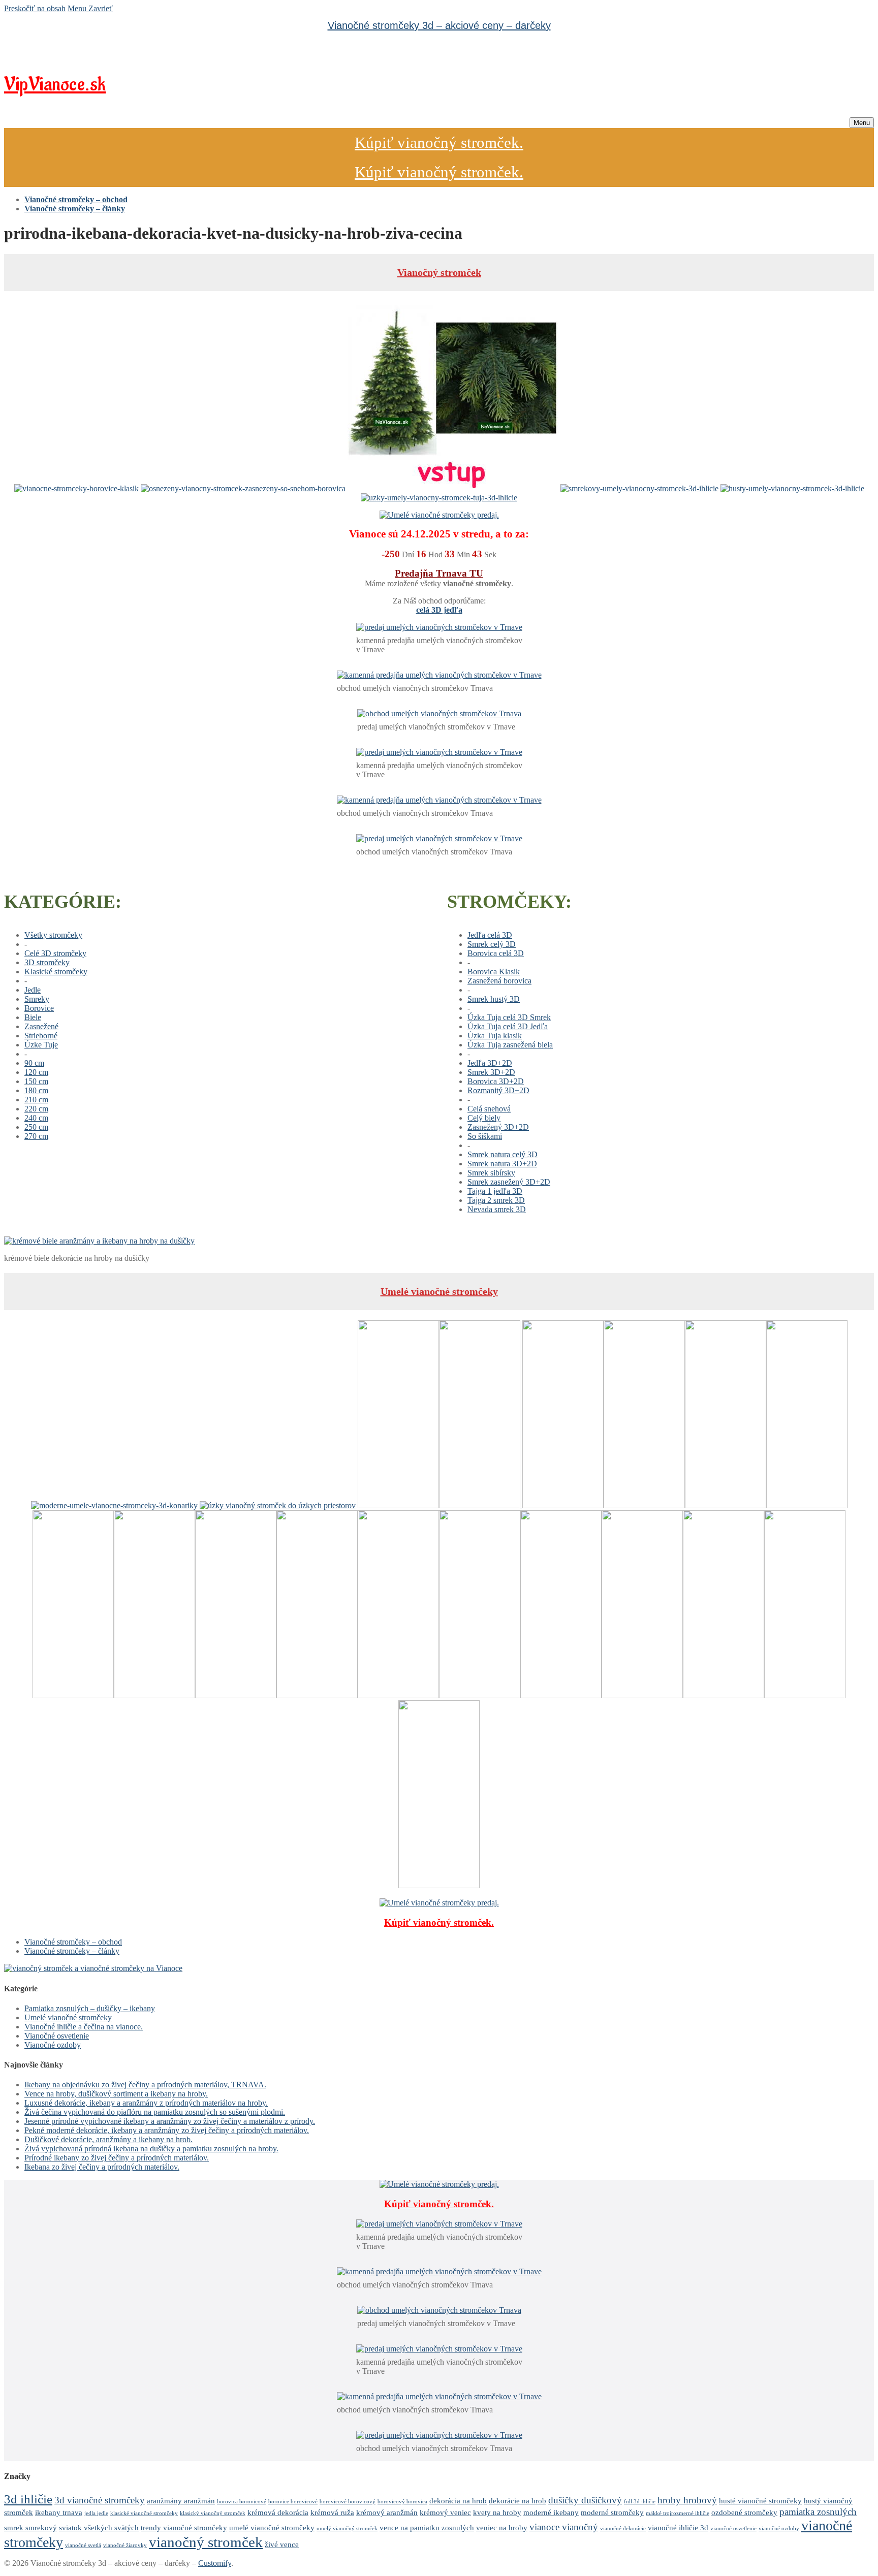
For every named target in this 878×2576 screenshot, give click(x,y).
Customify (215, 2563)
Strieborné (41, 1036)
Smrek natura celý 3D (503, 1154)
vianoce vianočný (564, 2527)
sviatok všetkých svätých (99, 2527)
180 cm (36, 1090)
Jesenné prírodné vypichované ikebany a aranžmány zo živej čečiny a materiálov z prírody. (170, 2121)
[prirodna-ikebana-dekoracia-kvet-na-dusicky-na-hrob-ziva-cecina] (99, 1241)
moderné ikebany (551, 2512)
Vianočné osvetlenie (57, 2036)
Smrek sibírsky (491, 1173)
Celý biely (484, 1118)
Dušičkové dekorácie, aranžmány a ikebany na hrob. (108, 2139)
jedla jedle (96, 2513)
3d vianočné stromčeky (100, 2500)
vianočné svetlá (83, 2545)
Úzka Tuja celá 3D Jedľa (508, 1026)
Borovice (39, 1008)
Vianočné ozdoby (53, 2045)
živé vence (282, 2544)
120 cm (36, 1072)
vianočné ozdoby (779, 2529)
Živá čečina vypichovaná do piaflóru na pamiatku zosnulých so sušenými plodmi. (155, 2112)
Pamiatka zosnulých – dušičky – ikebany (90, 2008)
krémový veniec (445, 2512)
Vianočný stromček (439, 272)
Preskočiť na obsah (35, 8)
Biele (33, 1017)
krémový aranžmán (387, 2512)
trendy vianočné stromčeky (184, 2527)
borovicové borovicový (348, 2502)
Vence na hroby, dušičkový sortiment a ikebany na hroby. (116, 2094)
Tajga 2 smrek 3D (496, 1200)
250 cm (36, 1127)
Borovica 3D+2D (496, 1081)
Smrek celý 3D (492, 944)
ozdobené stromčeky (744, 2512)
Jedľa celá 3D (490, 935)
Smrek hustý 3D (494, 999)
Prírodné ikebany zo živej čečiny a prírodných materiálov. (117, 2158)
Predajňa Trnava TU (439, 573)
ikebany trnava (59, 2512)
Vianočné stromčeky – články (72, 1951)
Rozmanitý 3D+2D (498, 1090)
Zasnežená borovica (499, 981)
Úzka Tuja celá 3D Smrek (509, 1017)
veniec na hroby (502, 2527)
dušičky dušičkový (585, 2500)
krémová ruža (332, 2512)
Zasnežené (41, 1026)
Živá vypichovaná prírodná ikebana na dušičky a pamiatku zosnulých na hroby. (151, 2149)
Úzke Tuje (41, 1045)
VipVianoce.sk (55, 85)
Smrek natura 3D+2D (502, 1164)
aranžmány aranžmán (181, 2501)
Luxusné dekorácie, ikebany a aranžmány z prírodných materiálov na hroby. (146, 2103)
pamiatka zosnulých (818, 2512)
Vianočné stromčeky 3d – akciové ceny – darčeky (439, 25)
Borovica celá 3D (496, 953)
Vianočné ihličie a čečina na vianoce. (84, 2027)
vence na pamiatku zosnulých (427, 2527)
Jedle (33, 990)
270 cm (36, 1136)
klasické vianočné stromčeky (144, 2513)
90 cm (34, 1063)
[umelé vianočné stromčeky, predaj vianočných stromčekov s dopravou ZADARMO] (93, 1968)
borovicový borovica (402, 2502)
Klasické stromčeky (56, 972)
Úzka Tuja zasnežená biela (510, 1045)
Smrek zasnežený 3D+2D (509, 1182)
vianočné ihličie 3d (678, 2527)
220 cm (36, 1109)
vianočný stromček (206, 2542)
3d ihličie (28, 2499)
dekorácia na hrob (458, 2501)
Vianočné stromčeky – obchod (73, 1942)
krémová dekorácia (278, 2512)
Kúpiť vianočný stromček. (439, 142)
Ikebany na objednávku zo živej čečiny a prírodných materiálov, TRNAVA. (145, 2085)
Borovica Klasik (494, 972)
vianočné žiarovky (125, 2545)
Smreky (37, 999)
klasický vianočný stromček (213, 2513)
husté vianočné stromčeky (760, 2501)
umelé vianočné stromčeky (272, 2527)
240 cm (36, 1118)
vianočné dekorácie (623, 2529)
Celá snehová (489, 1109)
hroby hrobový (687, 2500)
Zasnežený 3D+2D (498, 1127)
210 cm (36, 1100)
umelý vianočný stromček (347, 2529)
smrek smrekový (30, 2527)
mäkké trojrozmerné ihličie (678, 2513)
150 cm (36, 1081)
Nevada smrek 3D (497, 1209)
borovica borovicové (242, 2502)
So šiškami (485, 1136)
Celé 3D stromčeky (55, 953)
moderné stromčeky (612, 2512)
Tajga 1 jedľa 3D (495, 1191)
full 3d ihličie (640, 2502)
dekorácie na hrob (518, 2501)
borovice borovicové (293, 2502)
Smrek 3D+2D (491, 1072)
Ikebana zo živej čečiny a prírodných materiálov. (102, 2167)
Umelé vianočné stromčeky (439, 1291)
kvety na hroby (497, 2512)
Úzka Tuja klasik (495, 1036)
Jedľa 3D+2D (490, 1063)
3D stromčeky (47, 962)
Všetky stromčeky (53, 935)
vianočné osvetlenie (733, 2529)
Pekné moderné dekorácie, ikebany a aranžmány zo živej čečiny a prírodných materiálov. (167, 2130)
